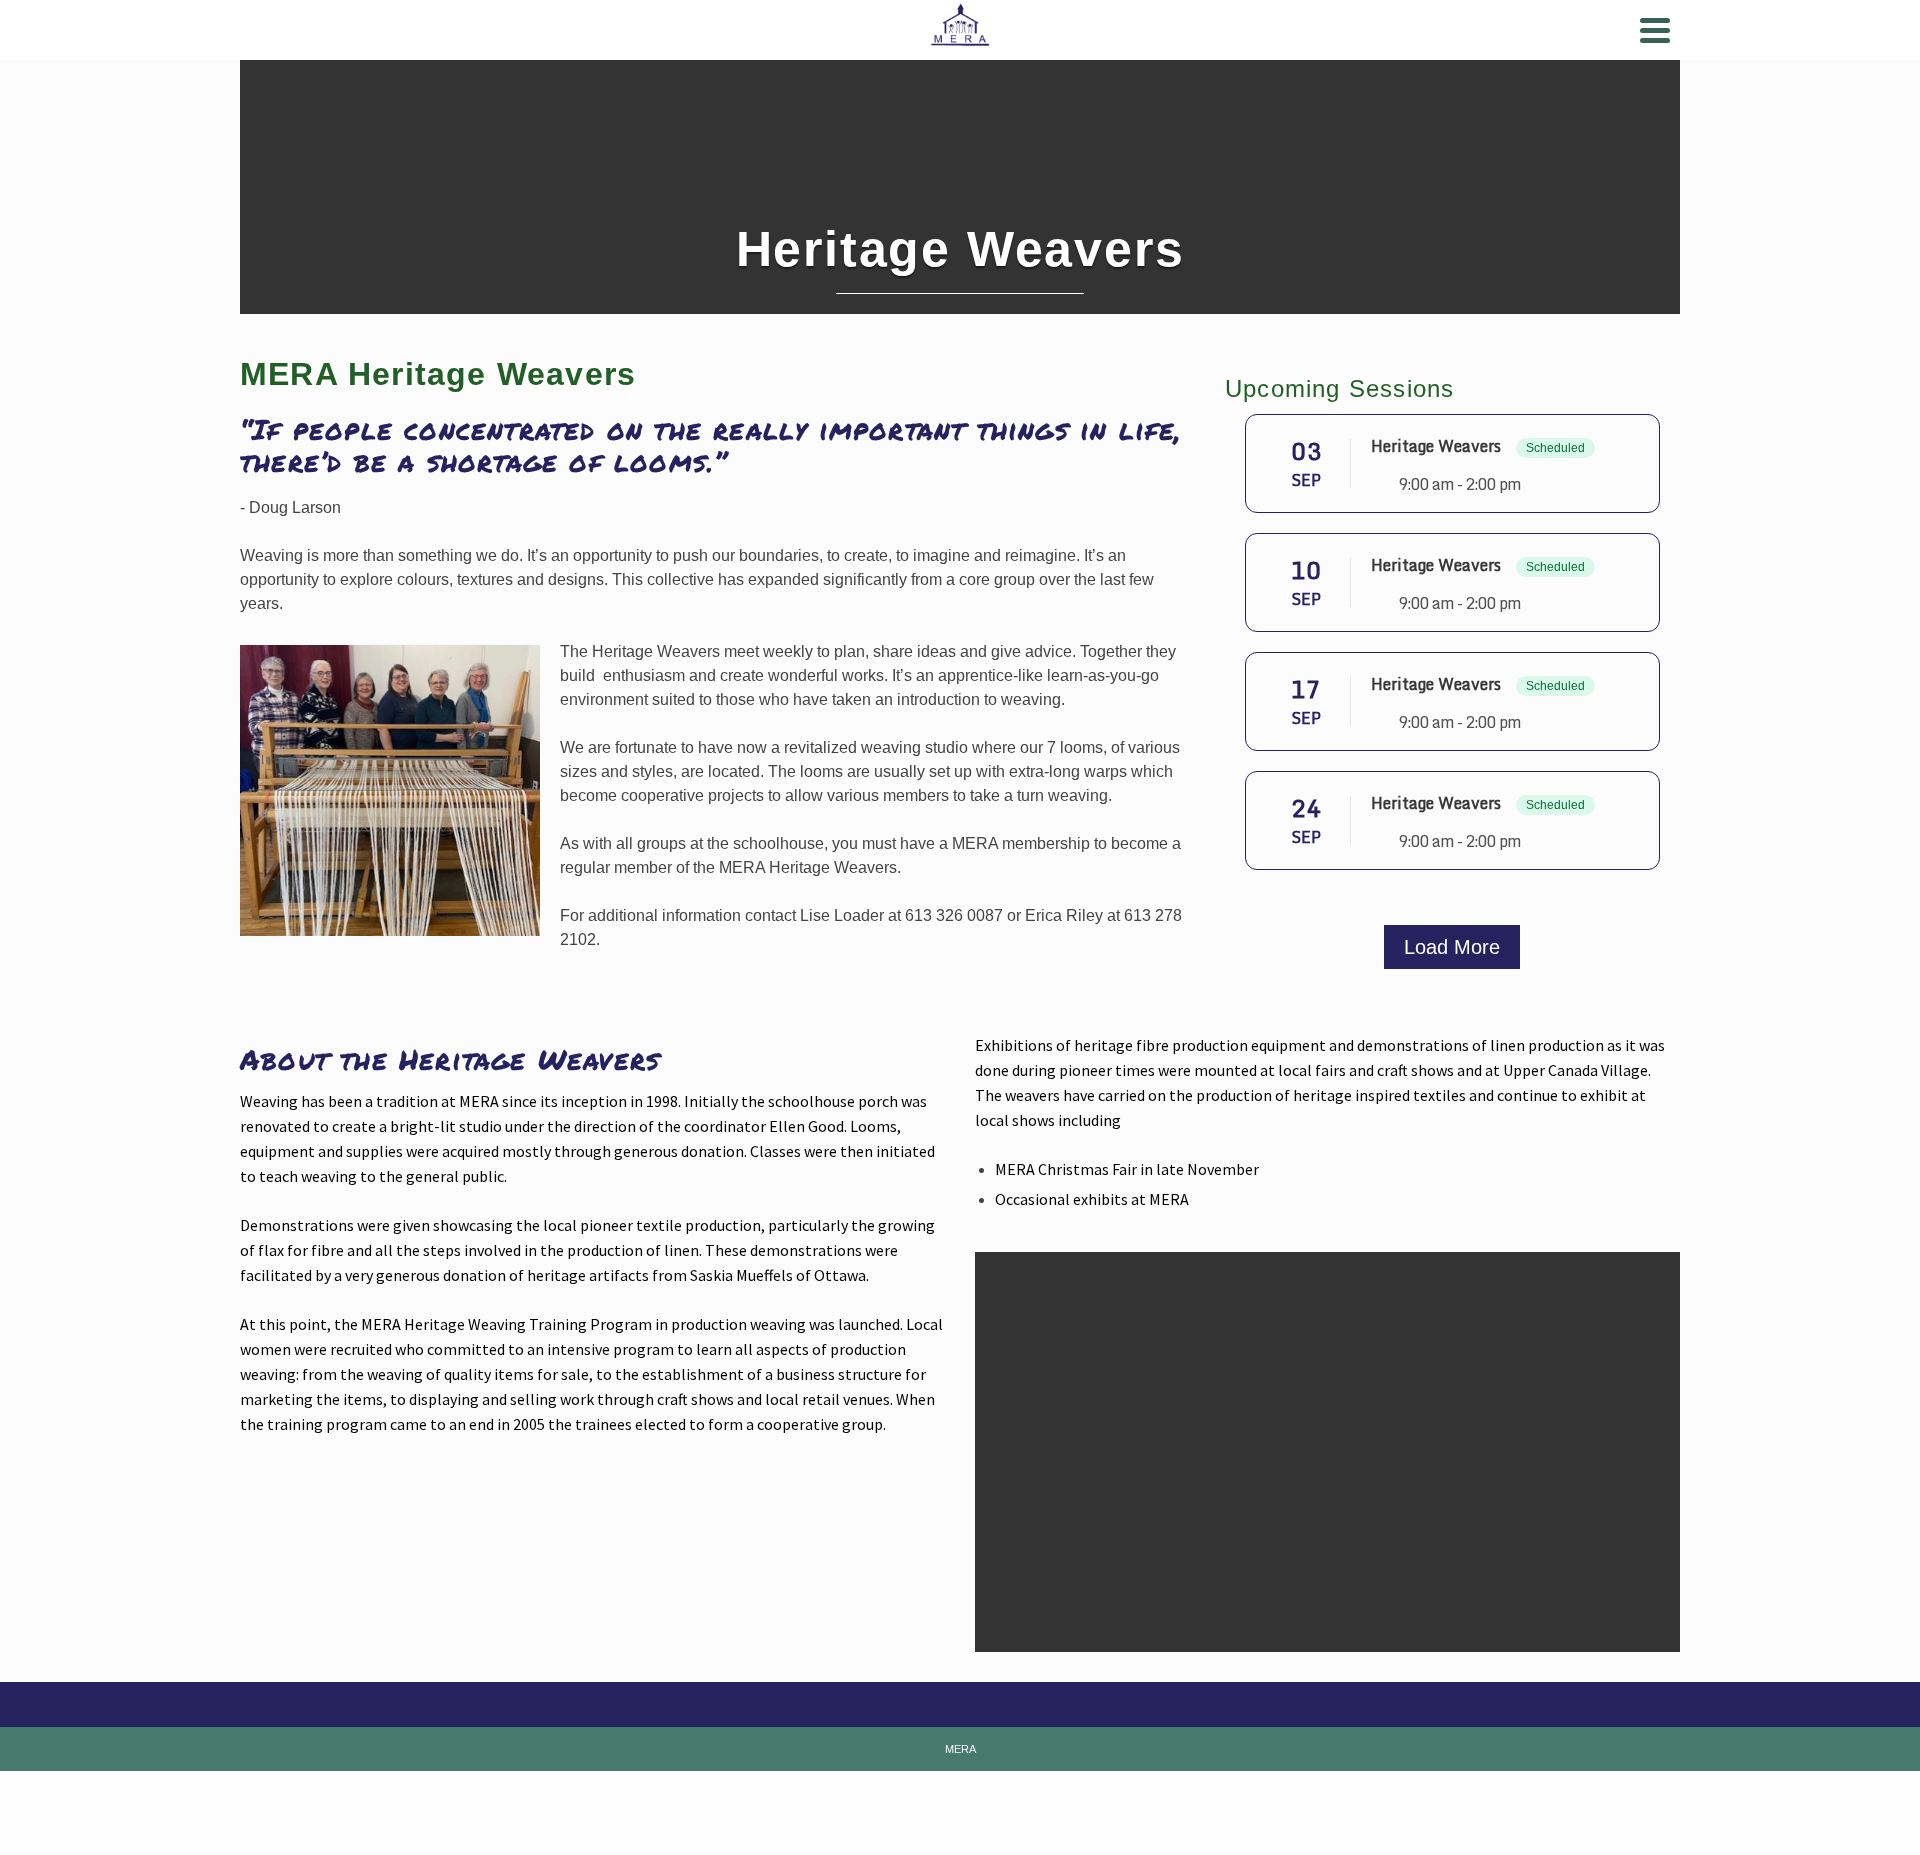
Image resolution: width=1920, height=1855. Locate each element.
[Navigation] (1655, 30)
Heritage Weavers (1436, 446)
